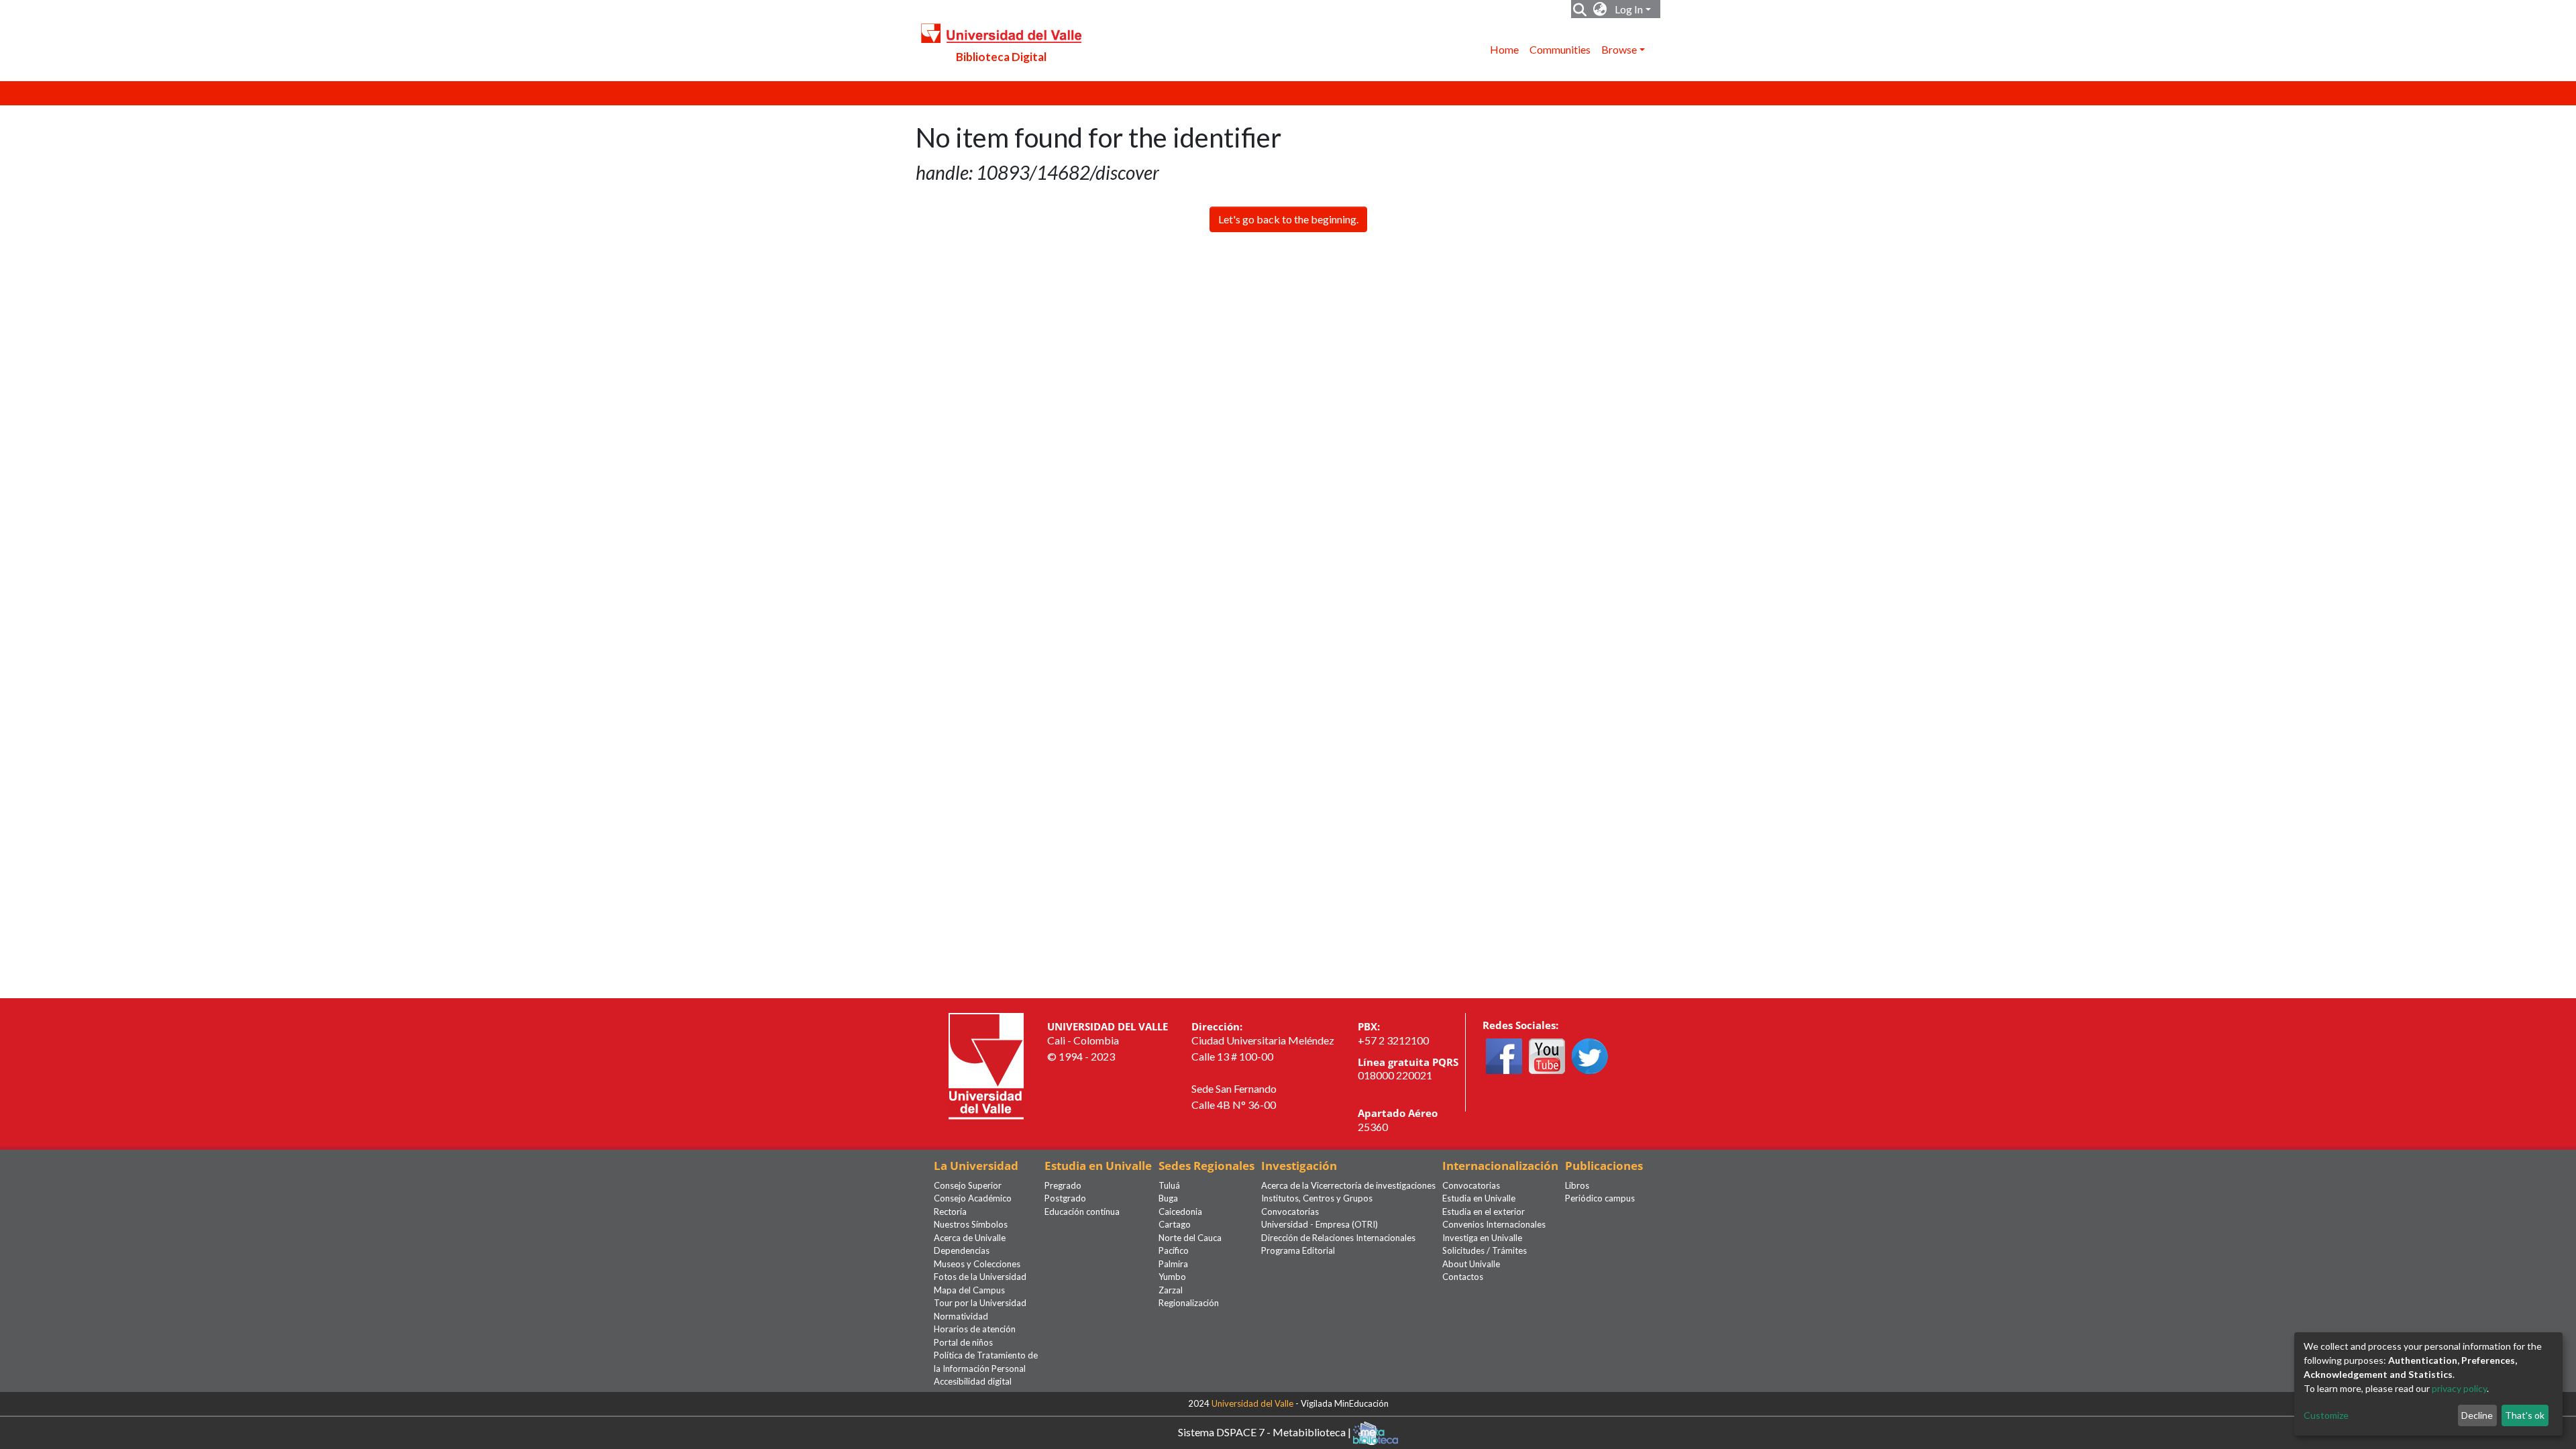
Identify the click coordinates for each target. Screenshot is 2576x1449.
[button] (1600, 9)
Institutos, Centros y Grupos (1317, 1198)
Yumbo (1172, 1277)
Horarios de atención (975, 1329)
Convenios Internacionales (1494, 1224)
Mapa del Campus (969, 1290)
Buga (1168, 1198)
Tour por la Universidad (980, 1303)
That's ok (2525, 1415)
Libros (1577, 1185)
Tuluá (1169, 1185)
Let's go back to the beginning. (1288, 219)
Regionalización (1189, 1303)
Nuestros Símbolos (971, 1224)
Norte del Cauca (1190, 1238)
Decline (2477, 1415)
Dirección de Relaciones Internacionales (1338, 1238)
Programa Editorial (1298, 1250)
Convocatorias (1290, 1212)
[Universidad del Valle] (986, 1065)
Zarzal (1171, 1290)
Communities (1560, 49)
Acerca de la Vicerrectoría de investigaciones (1348, 1185)
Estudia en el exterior (1484, 1212)
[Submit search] (1580, 9)
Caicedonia (1180, 1212)
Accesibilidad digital (973, 1381)
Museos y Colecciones (977, 1264)
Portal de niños (963, 1342)
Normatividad (961, 1316)
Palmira (1173, 1264)
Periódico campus (1600, 1198)
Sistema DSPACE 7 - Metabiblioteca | (1266, 1431)
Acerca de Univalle (970, 1238)
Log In (1629, 9)
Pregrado (1063, 1185)
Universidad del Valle (1252, 1403)
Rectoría (950, 1212)
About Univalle (1471, 1264)
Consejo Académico (973, 1198)
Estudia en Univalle (1479, 1198)
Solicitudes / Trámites (1485, 1250)
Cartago (1175, 1224)
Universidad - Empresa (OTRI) (1320, 1224)
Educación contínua (1082, 1212)
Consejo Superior (968, 1185)
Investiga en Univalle (1482, 1238)
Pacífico (1174, 1250)
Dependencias (962, 1250)
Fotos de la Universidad (980, 1277)
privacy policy (2459, 1388)
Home (1504, 49)
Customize (2326, 1415)
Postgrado (1065, 1198)
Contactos (1463, 1277)
